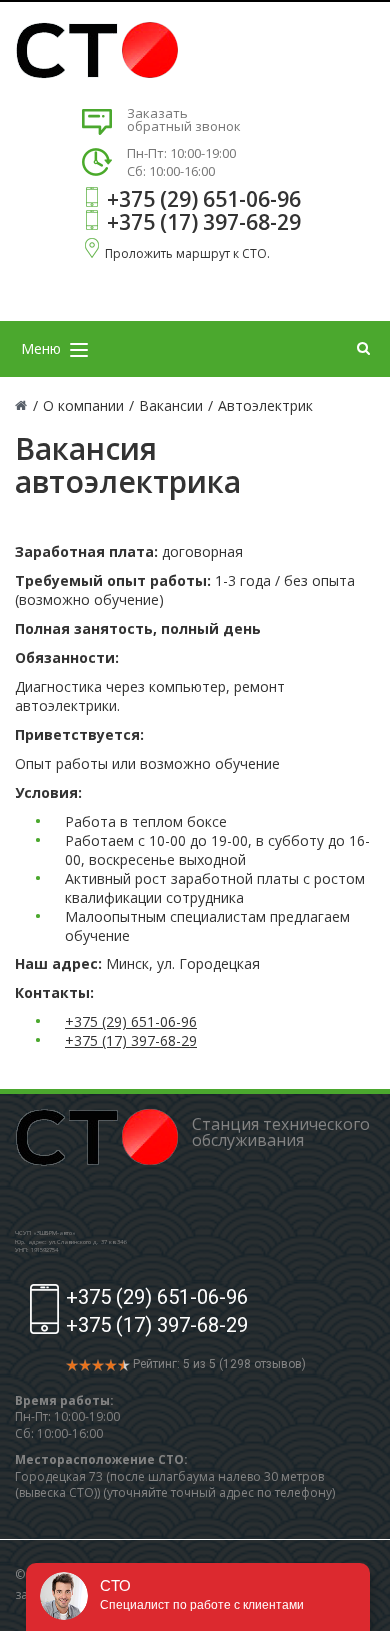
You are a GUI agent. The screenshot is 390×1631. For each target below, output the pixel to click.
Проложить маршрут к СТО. (187, 253)
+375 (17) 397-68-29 (204, 222)
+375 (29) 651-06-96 (204, 199)
